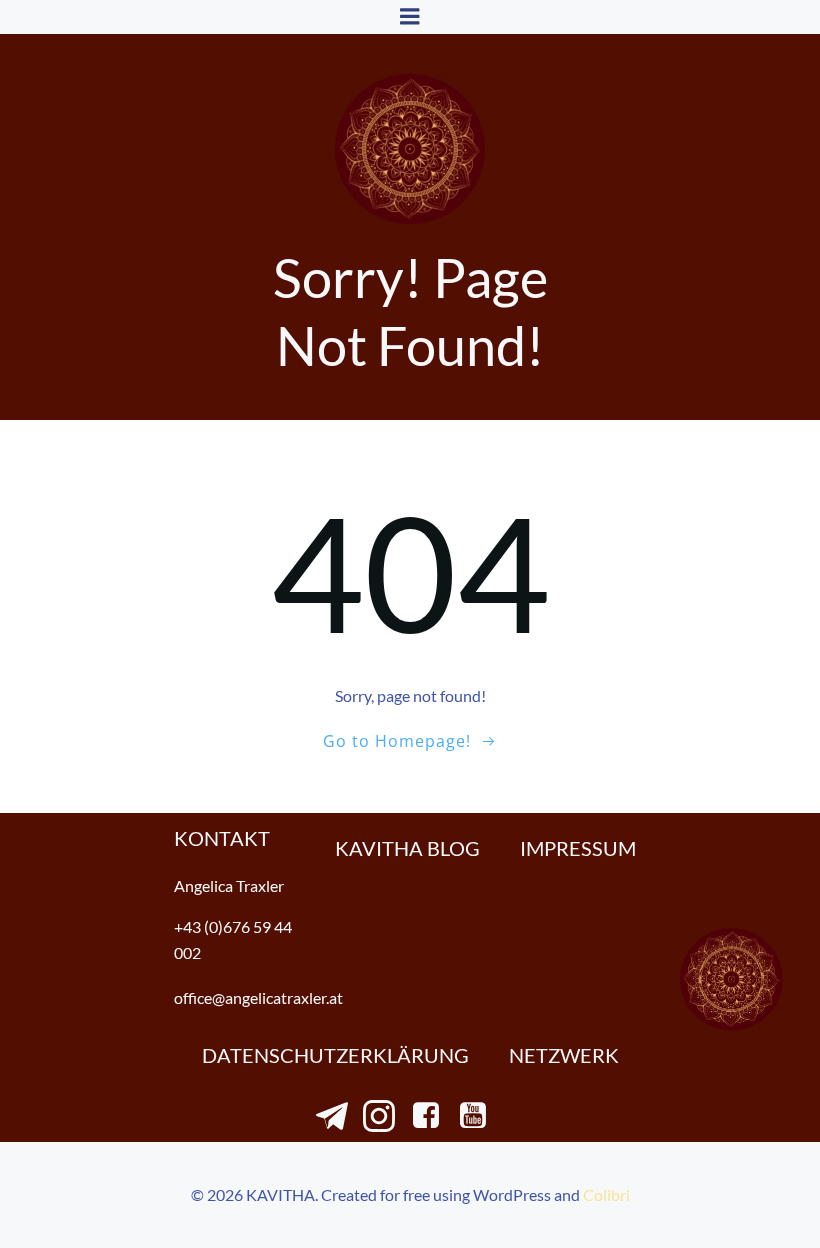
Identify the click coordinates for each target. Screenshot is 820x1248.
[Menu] (410, 17)
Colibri (606, 1194)
